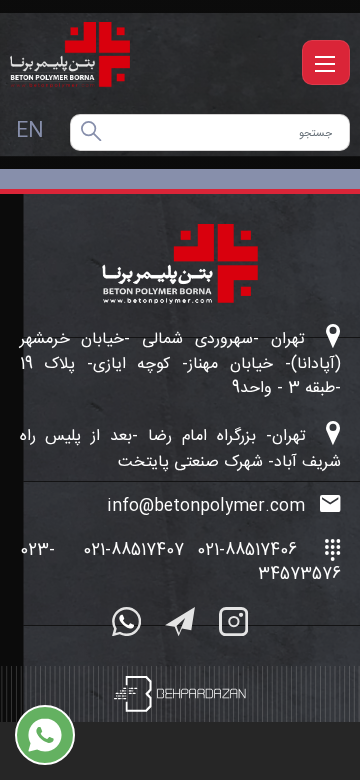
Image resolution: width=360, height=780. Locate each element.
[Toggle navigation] (326, 62)
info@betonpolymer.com (208, 507)
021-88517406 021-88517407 (190, 550)
